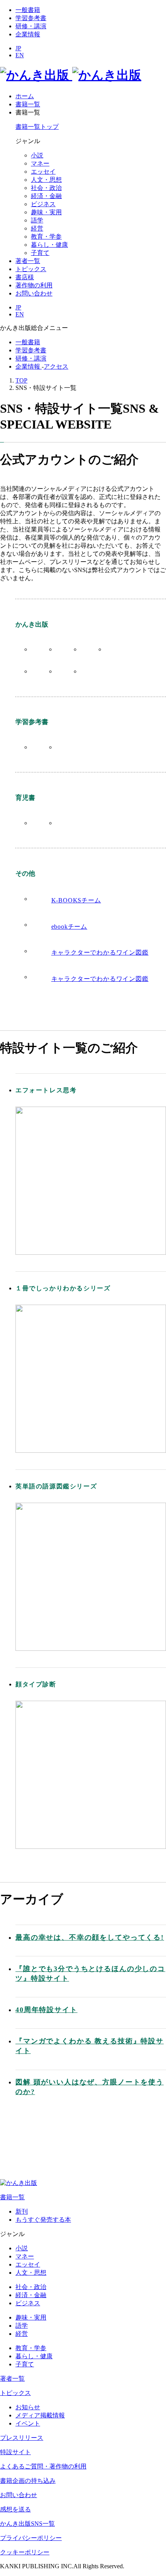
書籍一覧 (12, 2197)
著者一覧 (12, 2379)
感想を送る (15, 2509)
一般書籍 (28, 10)
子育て (40, 253)
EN (20, 55)
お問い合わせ (19, 2495)
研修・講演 (31, 26)
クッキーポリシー (25, 2552)
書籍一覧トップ (37, 127)
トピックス (15, 2393)
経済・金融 (46, 196)
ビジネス (43, 204)
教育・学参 (46, 237)
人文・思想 (46, 180)
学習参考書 (31, 18)
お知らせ (28, 2407)
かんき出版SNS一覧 (27, 2524)
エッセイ (43, 172)
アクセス (56, 366)
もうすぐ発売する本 (43, 2220)
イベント (28, 2423)
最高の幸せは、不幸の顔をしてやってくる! (90, 1937)
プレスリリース (22, 2438)
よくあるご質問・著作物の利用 (43, 2466)
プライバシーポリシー (31, 2538)
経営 (37, 228)
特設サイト (15, 2452)
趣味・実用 (46, 212)
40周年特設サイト (47, 2010)
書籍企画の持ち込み (28, 2481)
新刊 (22, 2211)
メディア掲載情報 (40, 2415)
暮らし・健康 (49, 245)
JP (18, 48)
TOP (21, 380)
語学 (37, 220)
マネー (40, 163)
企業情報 (28, 34)
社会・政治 (46, 188)
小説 (37, 155)
